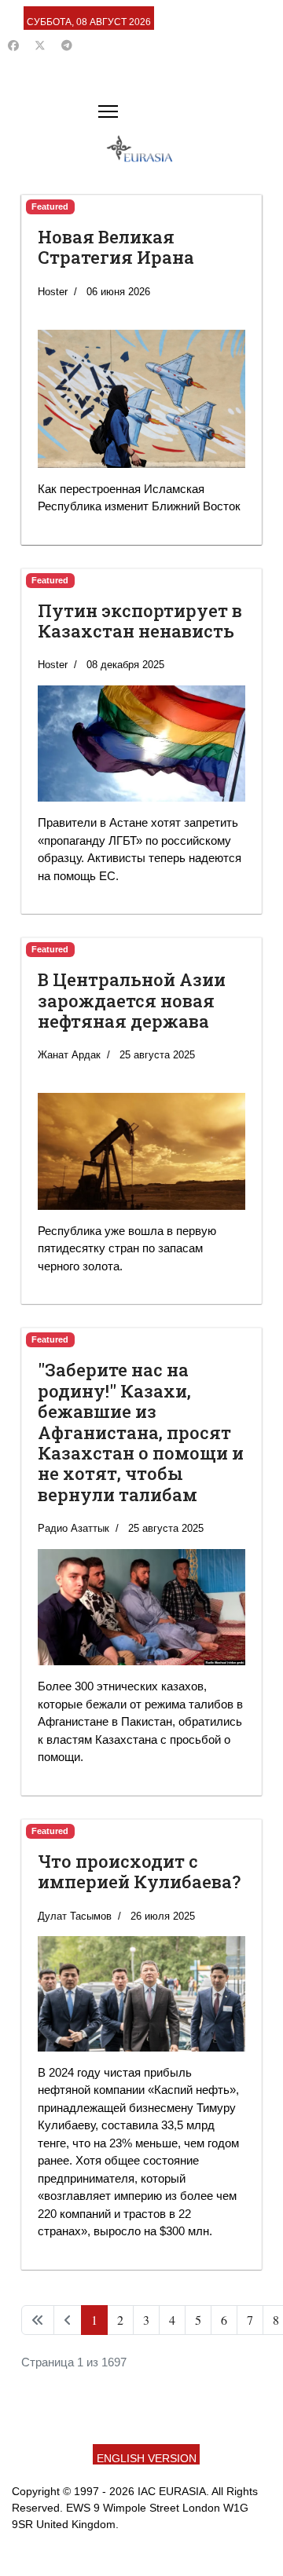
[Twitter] (40, 46)
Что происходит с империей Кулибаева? (139, 1871)
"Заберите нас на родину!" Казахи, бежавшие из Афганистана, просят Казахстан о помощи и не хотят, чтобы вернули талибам (141, 1432)
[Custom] (67, 46)
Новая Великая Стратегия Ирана (116, 247)
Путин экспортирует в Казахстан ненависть (140, 621)
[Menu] (108, 111)
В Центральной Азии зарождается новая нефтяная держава (132, 1000)
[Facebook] (13, 46)
